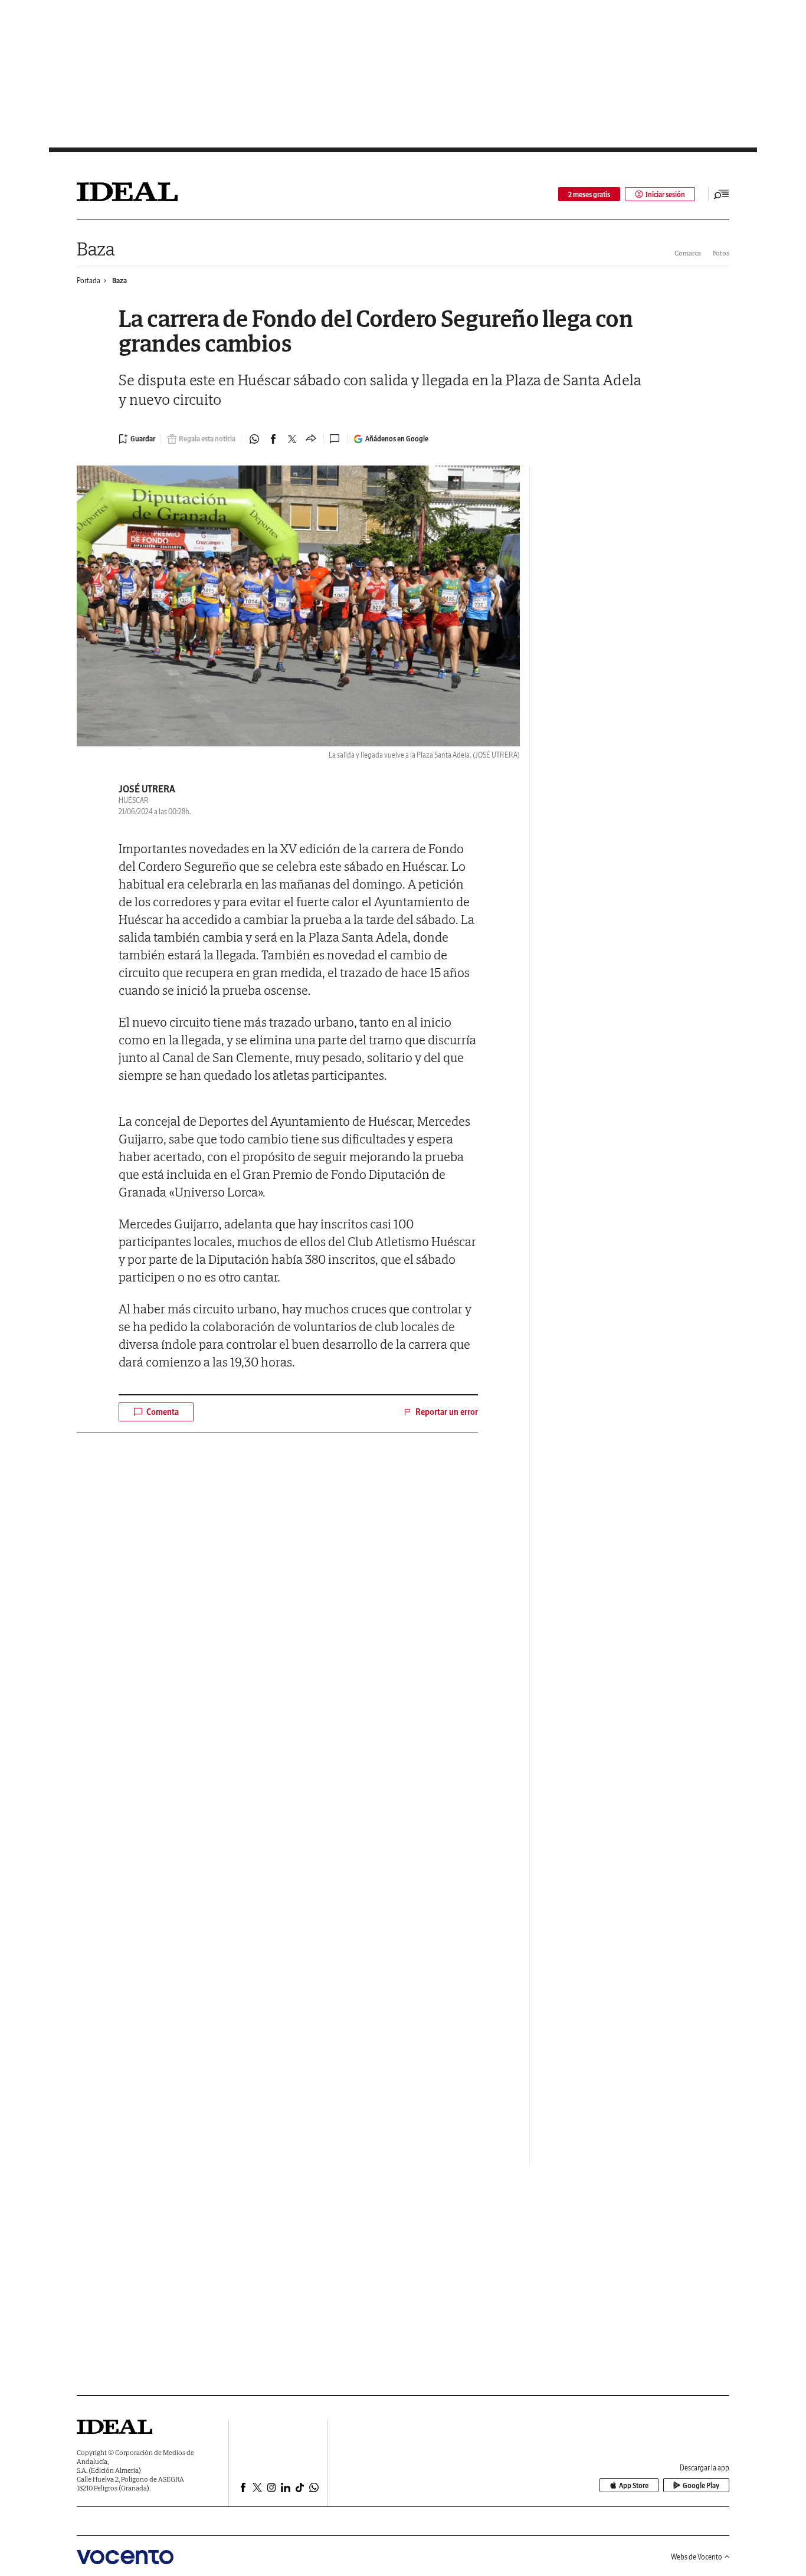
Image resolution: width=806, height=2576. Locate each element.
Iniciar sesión (665, 194)
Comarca (688, 253)
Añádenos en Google (397, 439)
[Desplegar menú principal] (722, 194)
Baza (96, 249)
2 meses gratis (589, 194)
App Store (634, 2485)
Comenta (163, 1412)
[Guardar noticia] (137, 439)
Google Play (701, 2485)
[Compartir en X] (292, 439)
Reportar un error (447, 1412)
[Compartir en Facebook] (273, 439)
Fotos (721, 253)
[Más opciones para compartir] (311, 439)
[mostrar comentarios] (336, 439)
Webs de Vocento (697, 2557)
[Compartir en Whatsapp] (254, 439)
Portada (89, 281)
